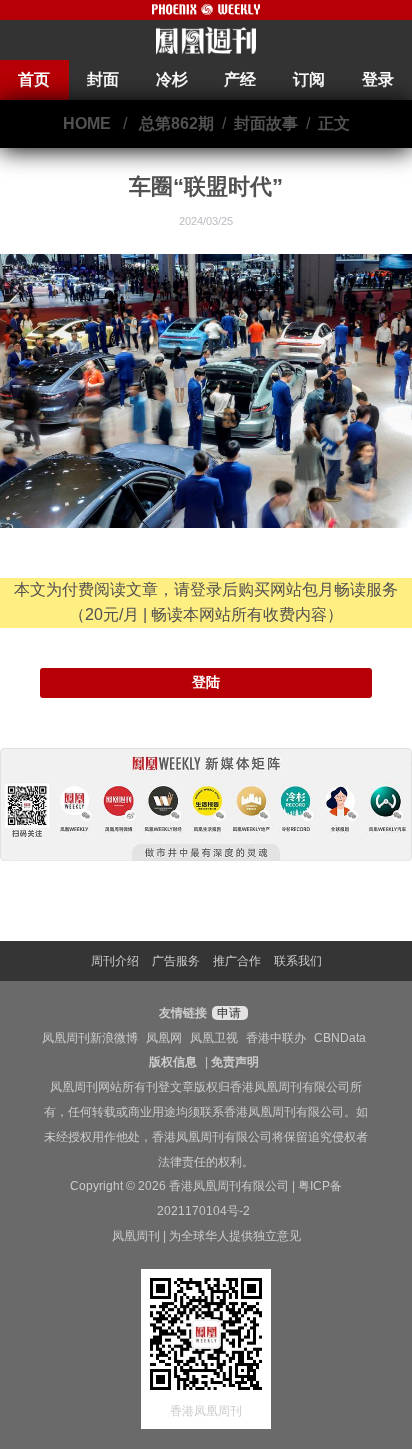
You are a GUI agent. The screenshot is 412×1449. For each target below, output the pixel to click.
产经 (240, 79)
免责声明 (235, 1062)
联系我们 (298, 961)
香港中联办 (276, 1038)
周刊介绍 (115, 961)
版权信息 (173, 1062)
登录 (378, 79)
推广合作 (237, 961)
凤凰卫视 (214, 1038)
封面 (103, 79)
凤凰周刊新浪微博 (90, 1038)
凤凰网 (164, 1038)
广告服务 (176, 961)
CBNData (340, 1038)
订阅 (309, 79)
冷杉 (172, 79)
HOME (87, 123)
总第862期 (176, 123)
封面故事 (266, 123)
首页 (34, 79)
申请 (227, 1013)
